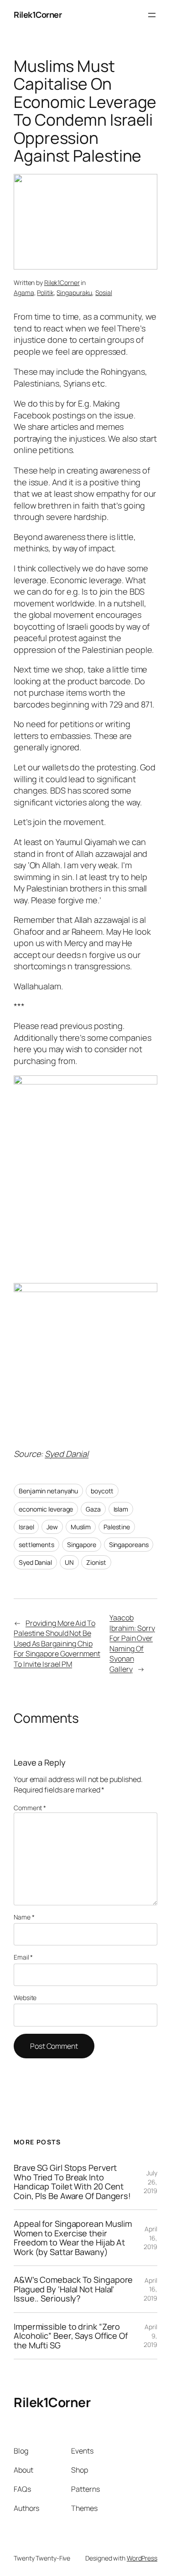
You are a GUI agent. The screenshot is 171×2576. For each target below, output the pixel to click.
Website (25, 1998)
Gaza (93, 1509)
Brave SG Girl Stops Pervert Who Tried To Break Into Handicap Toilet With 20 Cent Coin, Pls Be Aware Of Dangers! (72, 2182)
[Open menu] (152, 15)
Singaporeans (129, 1545)
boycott (102, 1491)
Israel (26, 1527)
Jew (52, 1527)
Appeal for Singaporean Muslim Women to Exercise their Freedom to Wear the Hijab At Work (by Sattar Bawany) (73, 2238)
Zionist (96, 1562)
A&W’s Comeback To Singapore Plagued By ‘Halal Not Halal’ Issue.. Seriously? (73, 2289)
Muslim (81, 1527)
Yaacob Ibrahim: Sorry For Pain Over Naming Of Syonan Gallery (132, 1643)
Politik (45, 293)
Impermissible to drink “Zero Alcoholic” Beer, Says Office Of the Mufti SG (71, 2336)
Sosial (104, 293)
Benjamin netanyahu (48, 1491)
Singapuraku (74, 293)
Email (23, 1957)
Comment (30, 1808)
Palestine (117, 1527)
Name (24, 1917)
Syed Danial (67, 1454)
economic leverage (46, 1509)
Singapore (82, 1545)
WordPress (142, 2558)
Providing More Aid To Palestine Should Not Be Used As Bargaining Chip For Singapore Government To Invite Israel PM (57, 1644)
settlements (36, 1545)
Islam (121, 1509)
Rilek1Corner (38, 15)
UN (69, 1562)
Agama (24, 293)
